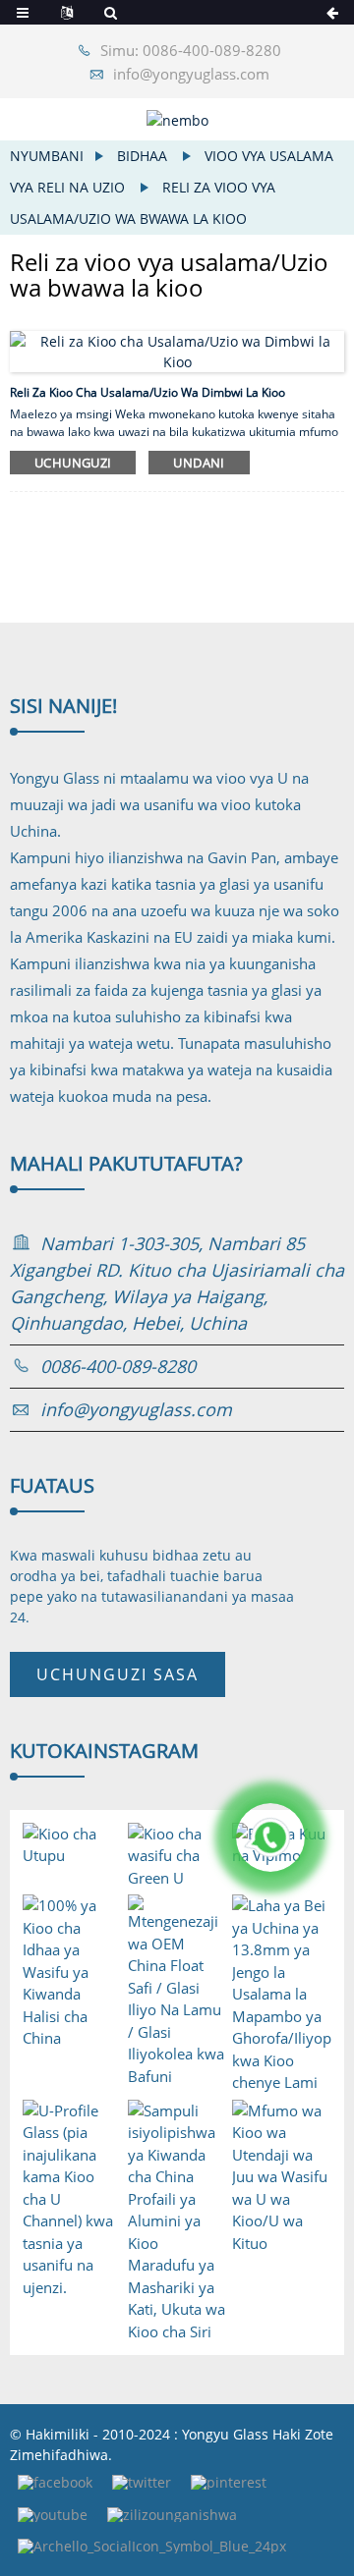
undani (199, 463)
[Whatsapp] (270, 1837)
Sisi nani (63, 706)
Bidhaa (142, 156)
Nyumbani (47, 156)
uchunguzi (73, 463)
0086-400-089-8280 (118, 1366)
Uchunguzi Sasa (118, 1674)
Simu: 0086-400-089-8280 (191, 50)
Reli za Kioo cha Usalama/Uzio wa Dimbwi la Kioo (147, 392)
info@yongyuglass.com (191, 74)
